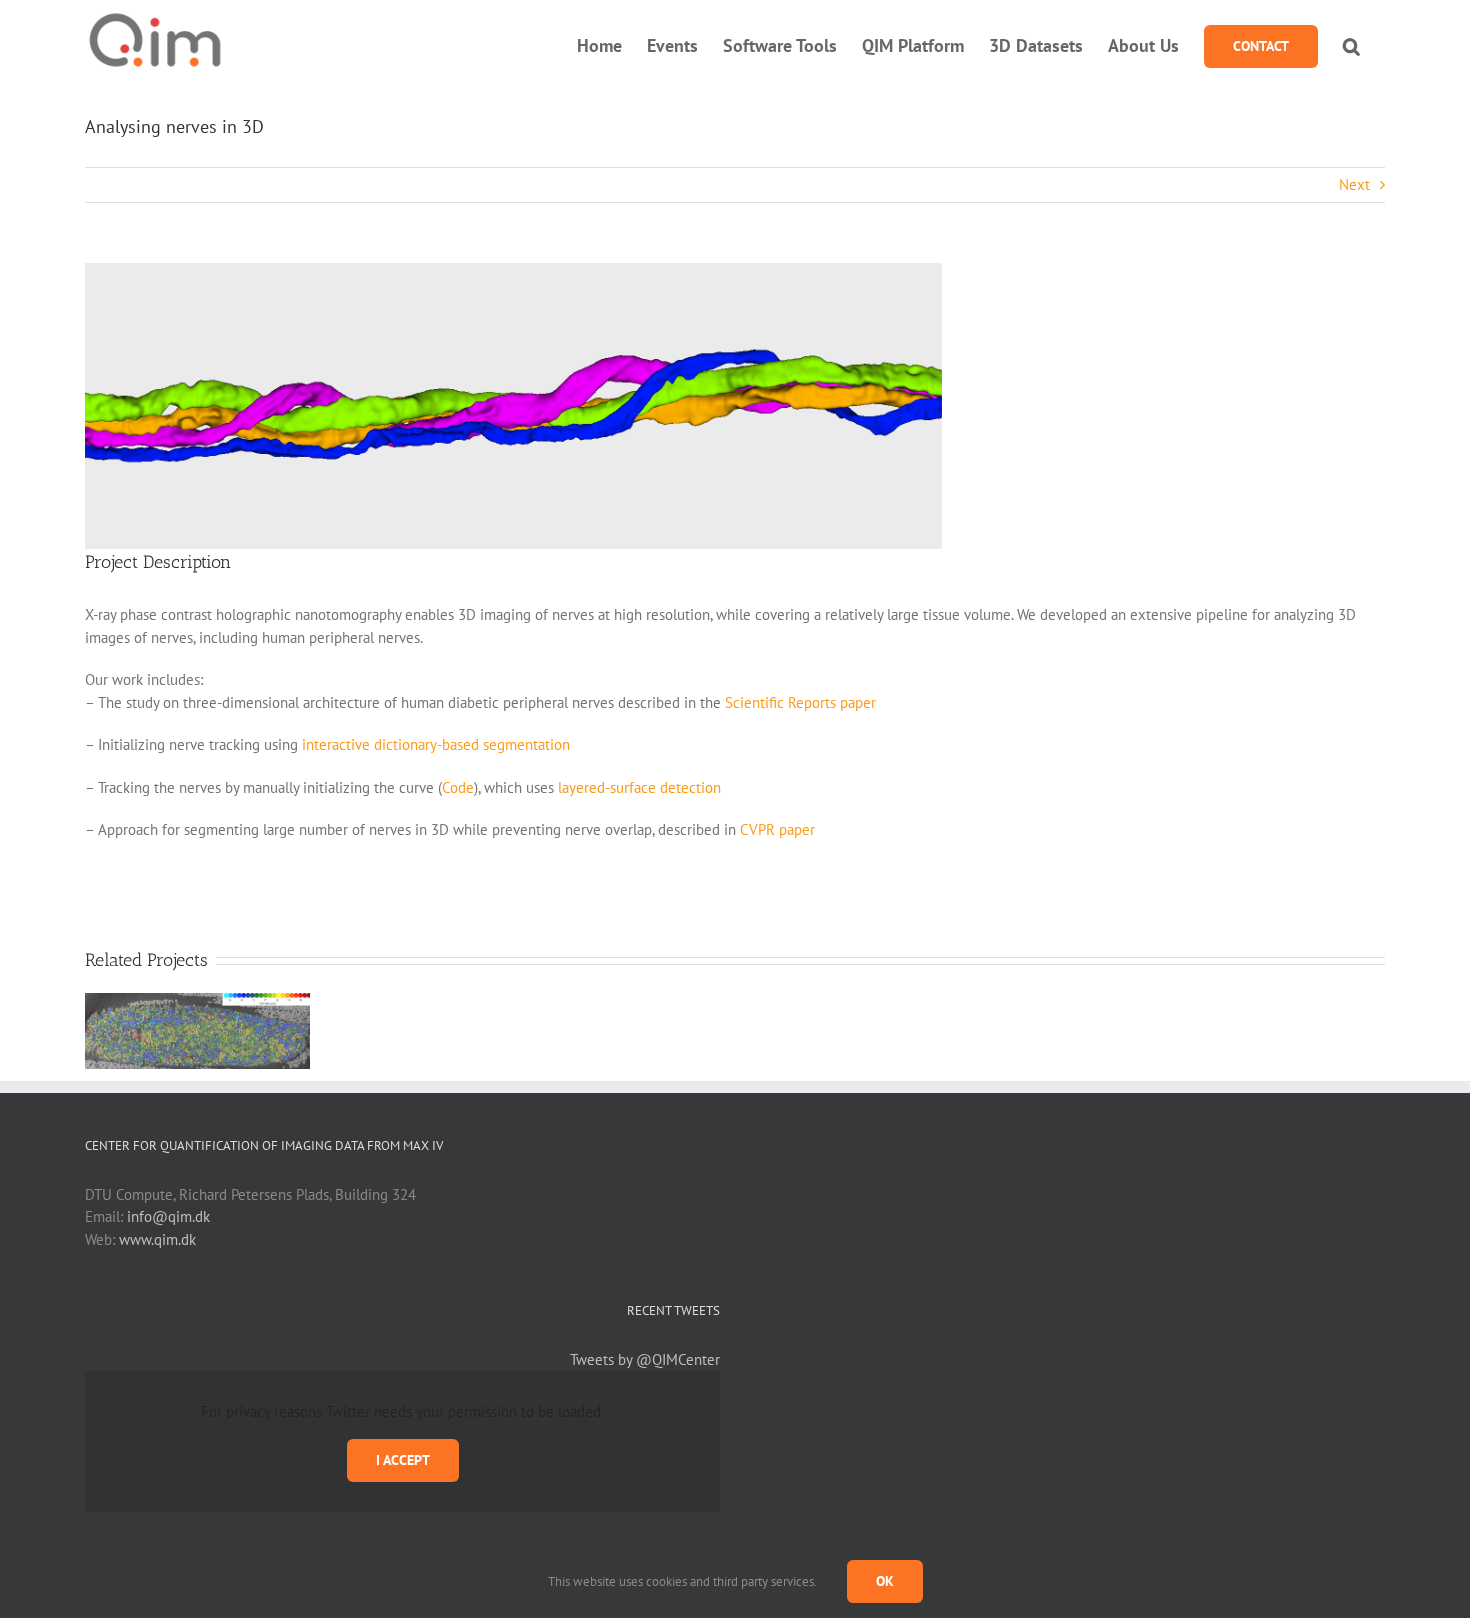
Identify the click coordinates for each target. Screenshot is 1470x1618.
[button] (1351, 46)
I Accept (403, 1460)
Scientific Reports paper (800, 702)
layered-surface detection (639, 787)
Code (458, 787)
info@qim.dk (168, 1216)
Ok (885, 1581)
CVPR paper (777, 829)
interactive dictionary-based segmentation (436, 744)
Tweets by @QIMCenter (645, 1359)
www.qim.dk (157, 1239)
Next (1354, 184)
